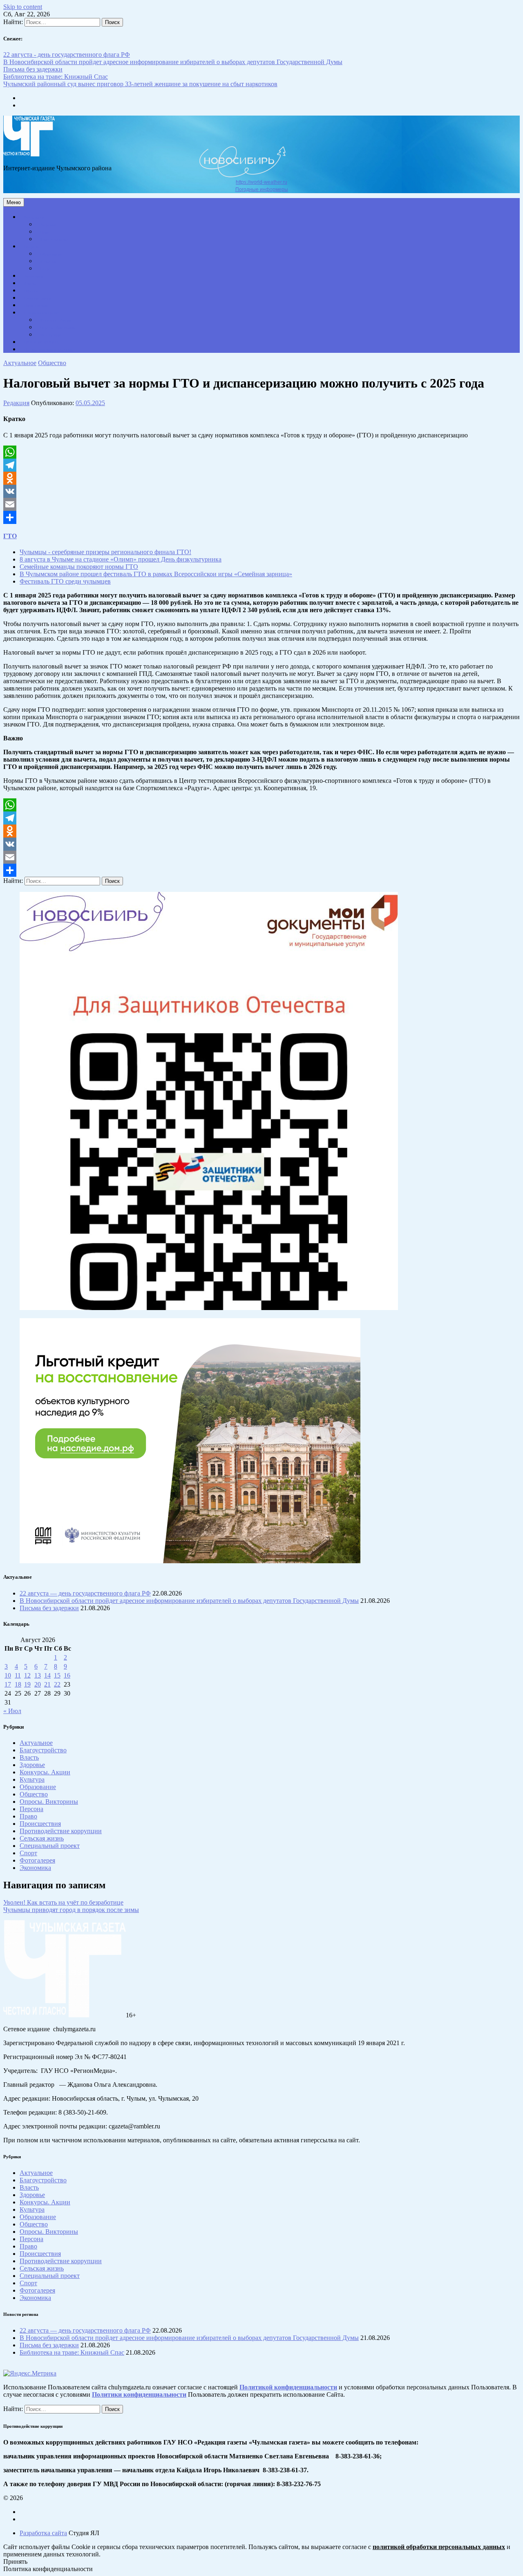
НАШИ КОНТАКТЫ (42, 342)
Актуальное (34, 217)
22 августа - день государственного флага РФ (67, 55)
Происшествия (36, 306)
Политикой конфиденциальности (288, 2387)
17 (8, 1684)
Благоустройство (54, 240)
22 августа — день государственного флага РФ (85, 1593)
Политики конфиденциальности (139, 2394)
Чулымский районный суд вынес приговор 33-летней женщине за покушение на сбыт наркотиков (140, 84)
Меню (14, 202)
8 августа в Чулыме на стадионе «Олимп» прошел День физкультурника (121, 559)
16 (67, 1675)
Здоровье (48, 225)
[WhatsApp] (261, 452)
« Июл (12, 1711)
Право (45, 232)
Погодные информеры (262, 189)
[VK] (261, 491)
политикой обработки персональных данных (439, 2547)
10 (8, 1675)
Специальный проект (42, 313)
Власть (30, 284)
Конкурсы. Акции (56, 320)
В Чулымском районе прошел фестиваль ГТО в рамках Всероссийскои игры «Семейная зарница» (156, 574)
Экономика (33, 276)
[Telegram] (261, 465)
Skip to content (23, 7)
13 (38, 1675)
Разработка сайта (43, 2533)
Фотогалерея (51, 335)
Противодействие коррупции (48, 350)
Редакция (16, 403)
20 (38, 1684)
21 (47, 1684)
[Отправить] (261, 517)
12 (27, 1675)
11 (18, 1675)
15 (57, 1675)
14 (47, 1675)
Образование (51, 254)
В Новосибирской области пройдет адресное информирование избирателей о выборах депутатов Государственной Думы (173, 62)
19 (27, 1684)
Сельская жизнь (38, 298)
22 (57, 1684)
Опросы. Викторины (58, 328)
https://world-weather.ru (261, 182)
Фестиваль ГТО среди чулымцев (65, 581)
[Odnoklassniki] (261, 478)
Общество (32, 247)
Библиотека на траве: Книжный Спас (56, 77)
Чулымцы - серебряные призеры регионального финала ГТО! (105, 552)
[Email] (261, 504)
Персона (31, 291)
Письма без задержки (33, 69)
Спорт (45, 269)
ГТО (10, 536)
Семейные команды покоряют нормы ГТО (79, 567)
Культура (48, 262)
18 (18, 1684)
